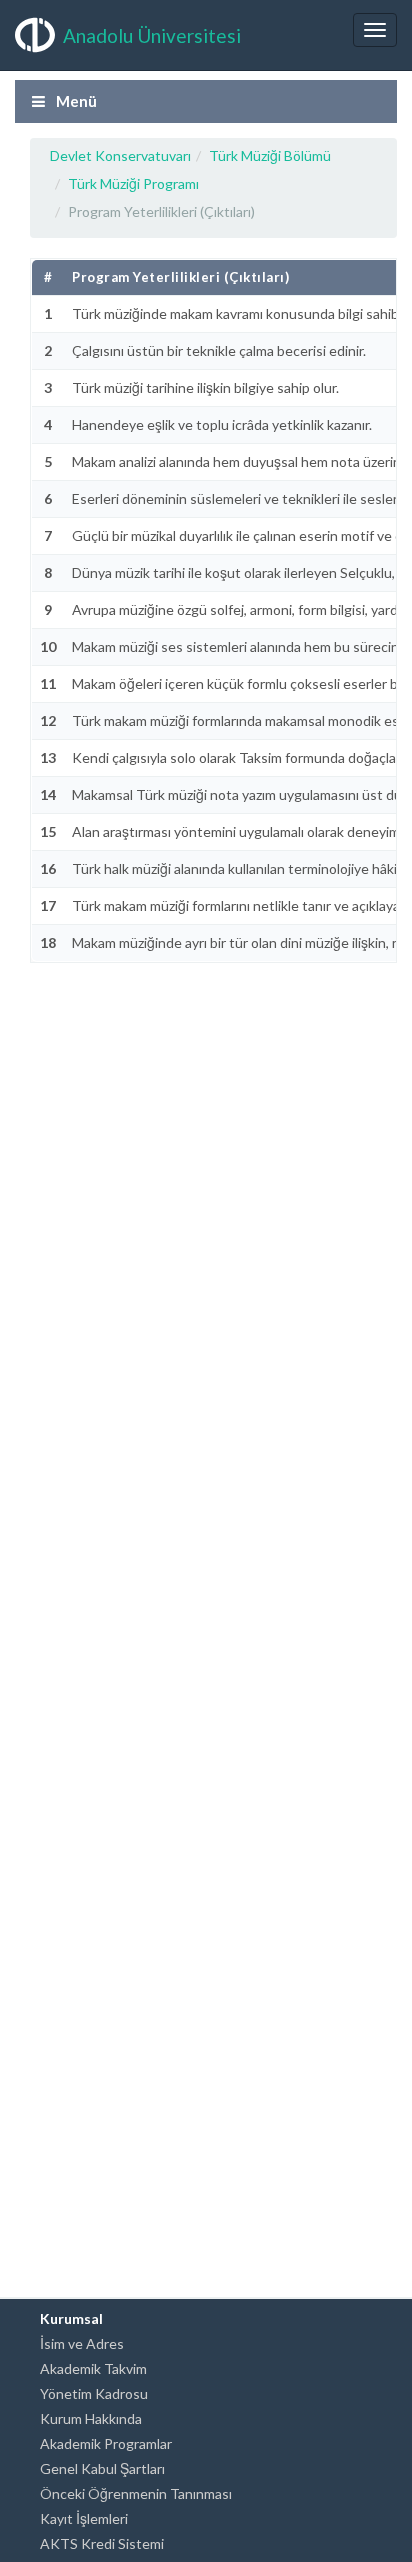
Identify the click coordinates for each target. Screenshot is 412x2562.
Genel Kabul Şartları (102, 2468)
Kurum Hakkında (91, 2418)
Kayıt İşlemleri (84, 2518)
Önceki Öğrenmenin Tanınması (136, 2493)
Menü (75, 101)
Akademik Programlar (106, 2443)
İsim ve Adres (82, 2343)
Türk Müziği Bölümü (270, 155)
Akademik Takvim (93, 2368)
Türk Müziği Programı (133, 183)
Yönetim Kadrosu (94, 2393)
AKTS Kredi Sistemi (102, 2543)
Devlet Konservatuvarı (120, 155)
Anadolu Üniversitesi (152, 35)
